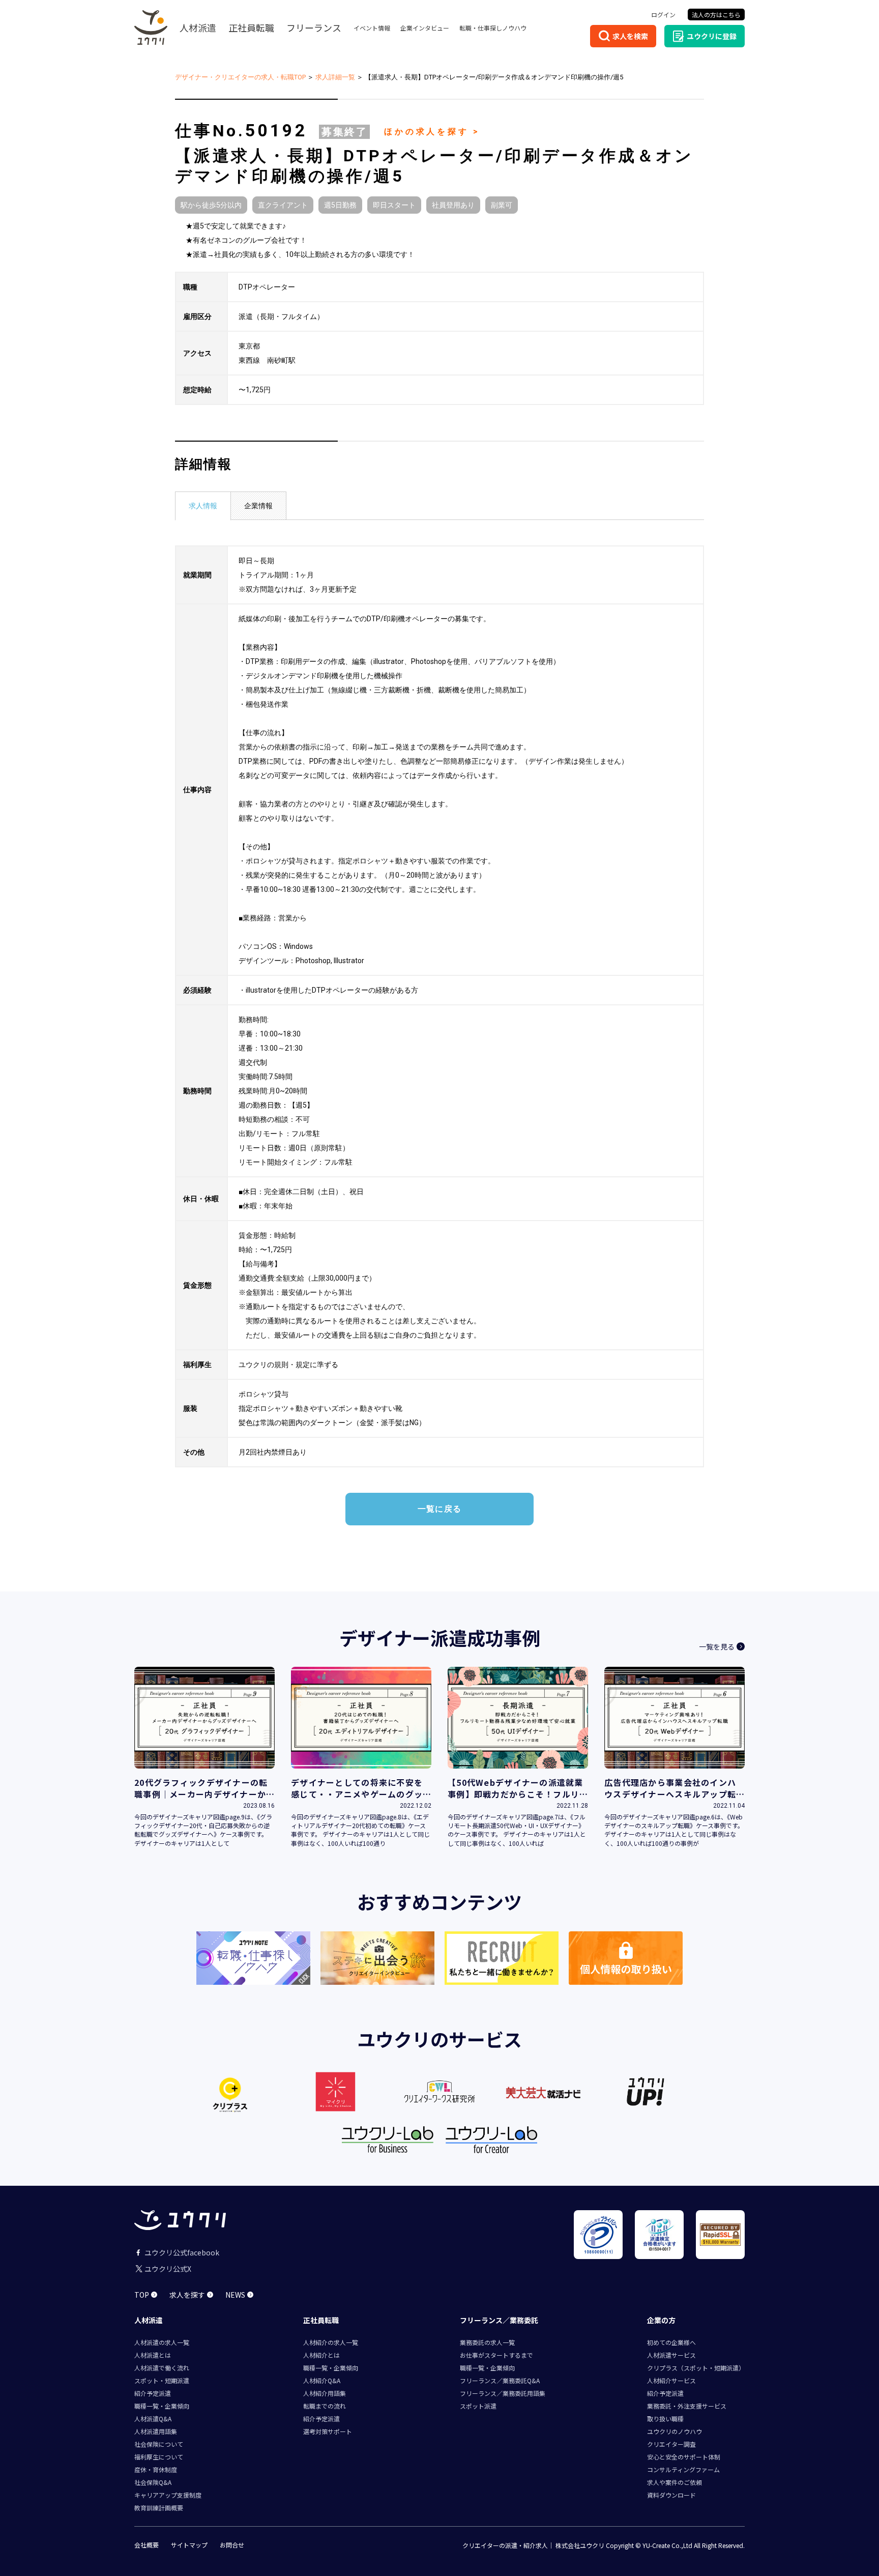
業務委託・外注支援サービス (687, 2406)
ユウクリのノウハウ (675, 2431)
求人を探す (187, 2295)
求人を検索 (630, 36)
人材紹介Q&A (322, 2380)
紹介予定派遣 (153, 2393)
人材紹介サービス (671, 2380)
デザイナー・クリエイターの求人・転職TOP (240, 77)
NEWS (235, 2295)
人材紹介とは (321, 2355)
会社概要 (146, 2545)
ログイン (663, 15)
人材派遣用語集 (156, 2431)
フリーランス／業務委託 (499, 2320)
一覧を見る (717, 1646)
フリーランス (314, 27)
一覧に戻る (439, 1509)
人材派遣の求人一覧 (162, 2342)
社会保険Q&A (153, 2482)
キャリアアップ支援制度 (168, 2495)
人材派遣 (198, 27)
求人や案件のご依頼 (675, 2482)
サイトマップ (189, 2545)
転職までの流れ (325, 2406)
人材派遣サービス (671, 2355)
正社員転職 (251, 27)
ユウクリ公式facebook (182, 2252)
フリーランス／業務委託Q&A (500, 2380)
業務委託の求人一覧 (487, 2342)
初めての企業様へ (671, 2342)
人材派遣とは (153, 2355)
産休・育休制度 (156, 2469)
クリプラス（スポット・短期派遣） (696, 2368)
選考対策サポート (328, 2431)
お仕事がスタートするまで (496, 2355)
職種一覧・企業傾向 (162, 2406)
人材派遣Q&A (153, 2419)
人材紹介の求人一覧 (331, 2342)
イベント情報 (372, 28)
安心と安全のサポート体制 (684, 2457)
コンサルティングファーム (683, 2469)
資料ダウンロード (671, 2495)
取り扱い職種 (665, 2419)
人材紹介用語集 (325, 2393)
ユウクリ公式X (168, 2269)
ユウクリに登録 (712, 36)
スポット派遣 (478, 2406)
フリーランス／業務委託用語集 (503, 2393)
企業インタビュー (425, 28)
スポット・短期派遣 (162, 2380)
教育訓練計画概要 (159, 2508)
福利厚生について (159, 2457)
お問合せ (232, 2545)
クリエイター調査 (671, 2444)
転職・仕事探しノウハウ (493, 28)
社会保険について (159, 2444)
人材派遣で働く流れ (162, 2368)
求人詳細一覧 (335, 77)
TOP (142, 2295)
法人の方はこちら (716, 15)
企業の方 (661, 2320)
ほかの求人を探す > (432, 132)
